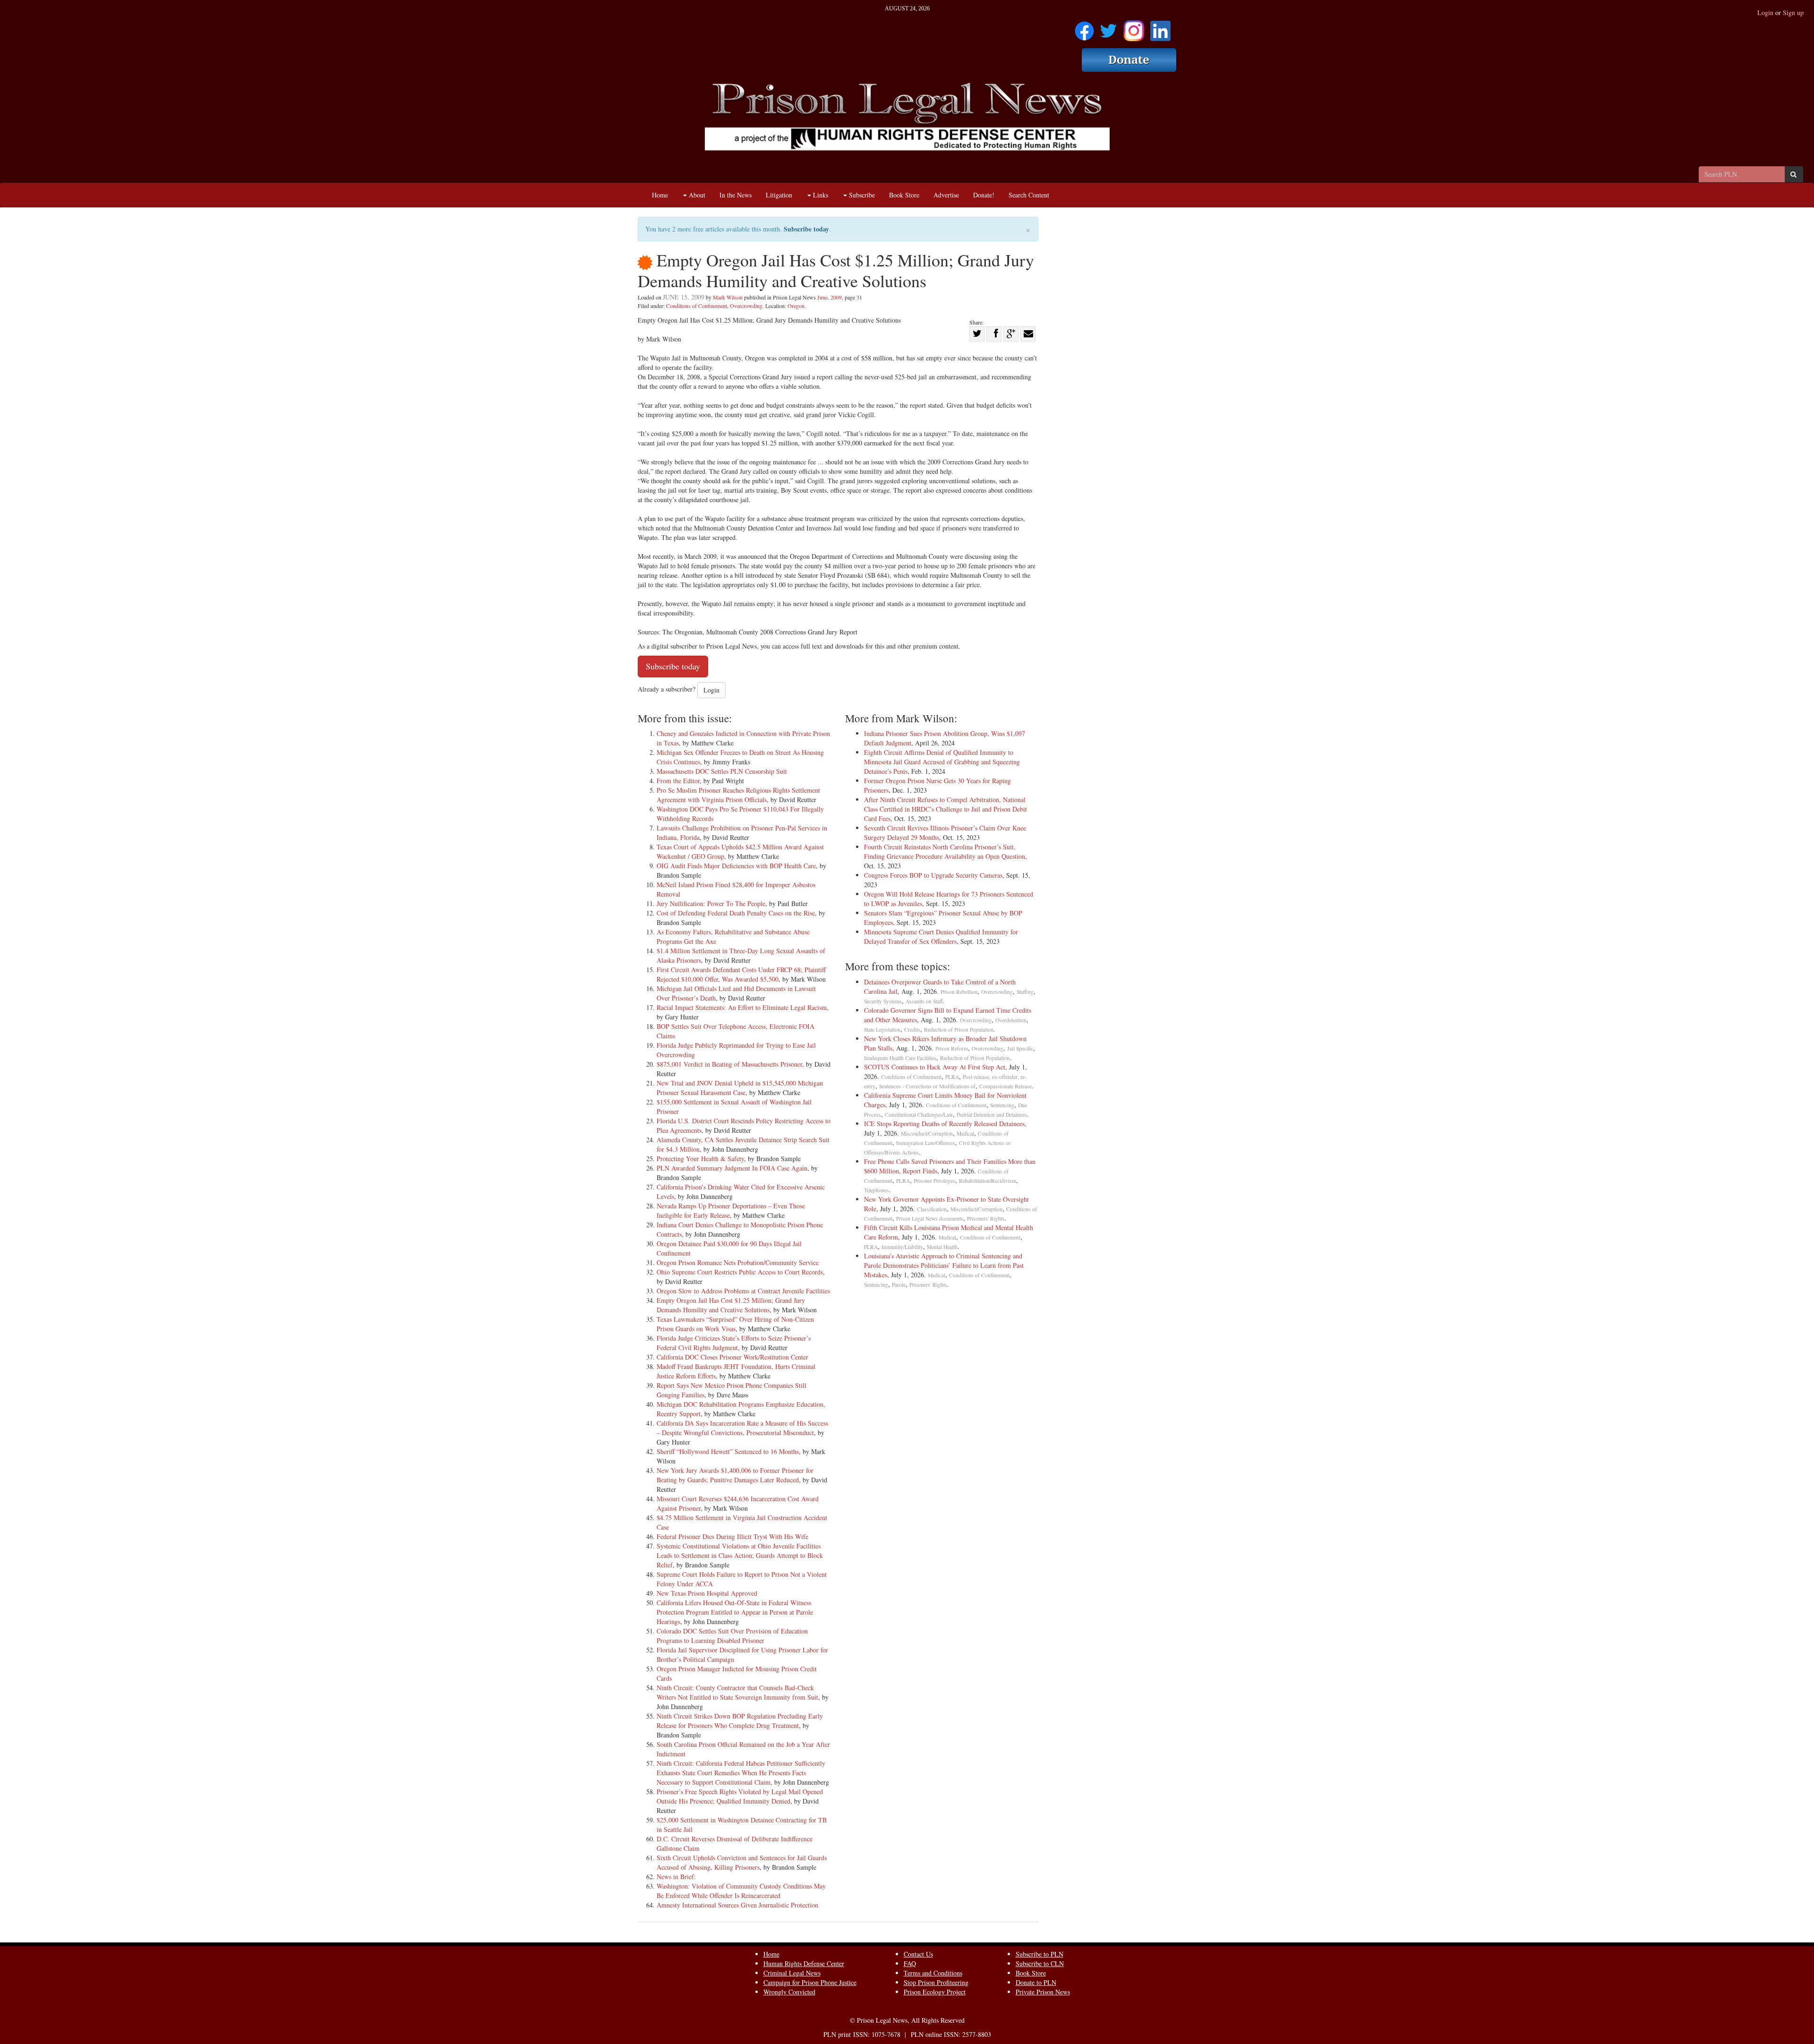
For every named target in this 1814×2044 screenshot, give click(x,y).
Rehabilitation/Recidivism (988, 1181)
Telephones (877, 1190)
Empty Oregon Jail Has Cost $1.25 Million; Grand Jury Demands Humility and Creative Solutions (731, 1305)
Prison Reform (952, 1048)
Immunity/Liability (902, 1247)
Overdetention (1011, 1020)
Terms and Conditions (933, 1973)
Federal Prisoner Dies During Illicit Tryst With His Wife (732, 1536)
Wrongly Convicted (789, 1992)
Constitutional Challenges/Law (919, 1115)
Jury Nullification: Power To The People (711, 903)
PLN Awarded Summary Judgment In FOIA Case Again (732, 1168)
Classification (932, 1209)
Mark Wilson (728, 297)
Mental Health (942, 1247)
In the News (736, 195)
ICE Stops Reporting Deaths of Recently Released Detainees (944, 1124)
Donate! (984, 195)
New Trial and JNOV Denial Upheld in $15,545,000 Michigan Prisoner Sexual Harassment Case (740, 1088)
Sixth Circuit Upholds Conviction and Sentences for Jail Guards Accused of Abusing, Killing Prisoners (742, 1862)
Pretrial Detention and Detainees (992, 1115)
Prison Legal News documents (930, 1219)
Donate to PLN (1036, 1982)
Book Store (904, 195)
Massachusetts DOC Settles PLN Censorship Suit (722, 771)
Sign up (1793, 13)
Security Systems (883, 1001)
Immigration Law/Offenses (926, 1143)
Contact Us (918, 1954)
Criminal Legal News (792, 1973)
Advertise (946, 195)
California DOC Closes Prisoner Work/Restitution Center (732, 1357)
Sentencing (1002, 1105)
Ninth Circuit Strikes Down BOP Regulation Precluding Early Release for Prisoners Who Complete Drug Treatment (740, 1721)
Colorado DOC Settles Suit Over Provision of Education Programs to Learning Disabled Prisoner (732, 1636)
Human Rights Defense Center (804, 1963)
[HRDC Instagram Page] (1134, 28)
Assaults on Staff (924, 1001)
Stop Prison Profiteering (936, 1982)
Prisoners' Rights (986, 1219)
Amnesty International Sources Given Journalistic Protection (737, 1905)
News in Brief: (676, 1877)
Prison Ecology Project (935, 1992)
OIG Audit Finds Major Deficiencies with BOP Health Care (736, 866)
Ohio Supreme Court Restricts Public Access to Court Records (740, 1272)
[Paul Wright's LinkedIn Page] (1160, 28)
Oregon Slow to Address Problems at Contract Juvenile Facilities (743, 1291)
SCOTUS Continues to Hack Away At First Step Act (935, 1067)
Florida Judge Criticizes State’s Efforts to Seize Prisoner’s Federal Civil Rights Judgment (734, 1343)
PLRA (952, 1077)
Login (1765, 13)
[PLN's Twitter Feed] (1108, 28)
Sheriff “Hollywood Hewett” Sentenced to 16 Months (728, 1451)
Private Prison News (1043, 1992)
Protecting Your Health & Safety (700, 1159)
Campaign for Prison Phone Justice (810, 1982)
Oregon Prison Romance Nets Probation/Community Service (738, 1262)
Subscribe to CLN (1040, 1963)
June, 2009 (830, 297)
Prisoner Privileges (934, 1181)
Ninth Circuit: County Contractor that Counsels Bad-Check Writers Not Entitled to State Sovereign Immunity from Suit (737, 1692)
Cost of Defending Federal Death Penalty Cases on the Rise (736, 913)
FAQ (910, 1963)
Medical (965, 1133)
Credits (912, 1030)
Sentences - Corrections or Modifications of (927, 1086)
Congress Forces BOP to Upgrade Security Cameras (933, 875)
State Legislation (882, 1030)
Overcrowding (746, 306)
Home (660, 195)
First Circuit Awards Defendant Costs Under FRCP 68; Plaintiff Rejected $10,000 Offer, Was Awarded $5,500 (741, 974)
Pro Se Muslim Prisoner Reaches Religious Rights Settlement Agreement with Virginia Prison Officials (738, 795)
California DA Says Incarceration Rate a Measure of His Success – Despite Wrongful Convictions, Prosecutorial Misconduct (742, 1428)
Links (820, 195)
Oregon (796, 306)
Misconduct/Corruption (927, 1133)
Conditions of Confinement (697, 306)
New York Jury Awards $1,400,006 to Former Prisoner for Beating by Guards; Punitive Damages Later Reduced (735, 1475)
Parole (899, 1285)
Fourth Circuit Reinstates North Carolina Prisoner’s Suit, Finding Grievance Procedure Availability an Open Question (945, 851)
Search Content (1029, 195)
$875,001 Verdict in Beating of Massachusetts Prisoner (729, 1064)
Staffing (1025, 992)
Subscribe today (806, 229)
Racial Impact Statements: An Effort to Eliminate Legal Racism (742, 1007)
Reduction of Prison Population (959, 1030)
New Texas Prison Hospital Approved (707, 1593)
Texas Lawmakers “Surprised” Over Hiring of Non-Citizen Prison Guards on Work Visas (735, 1324)
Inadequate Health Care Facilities (900, 1058)
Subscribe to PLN (1040, 1954)
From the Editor (678, 781)
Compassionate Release (1005, 1086)
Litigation (779, 195)
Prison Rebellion (959, 992)
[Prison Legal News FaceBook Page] (1084, 28)
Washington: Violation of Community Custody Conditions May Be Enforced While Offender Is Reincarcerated (741, 1891)
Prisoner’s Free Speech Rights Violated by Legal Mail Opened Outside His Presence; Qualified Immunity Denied (740, 1796)
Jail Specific (1020, 1048)
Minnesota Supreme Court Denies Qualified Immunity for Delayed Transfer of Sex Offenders (941, 936)
